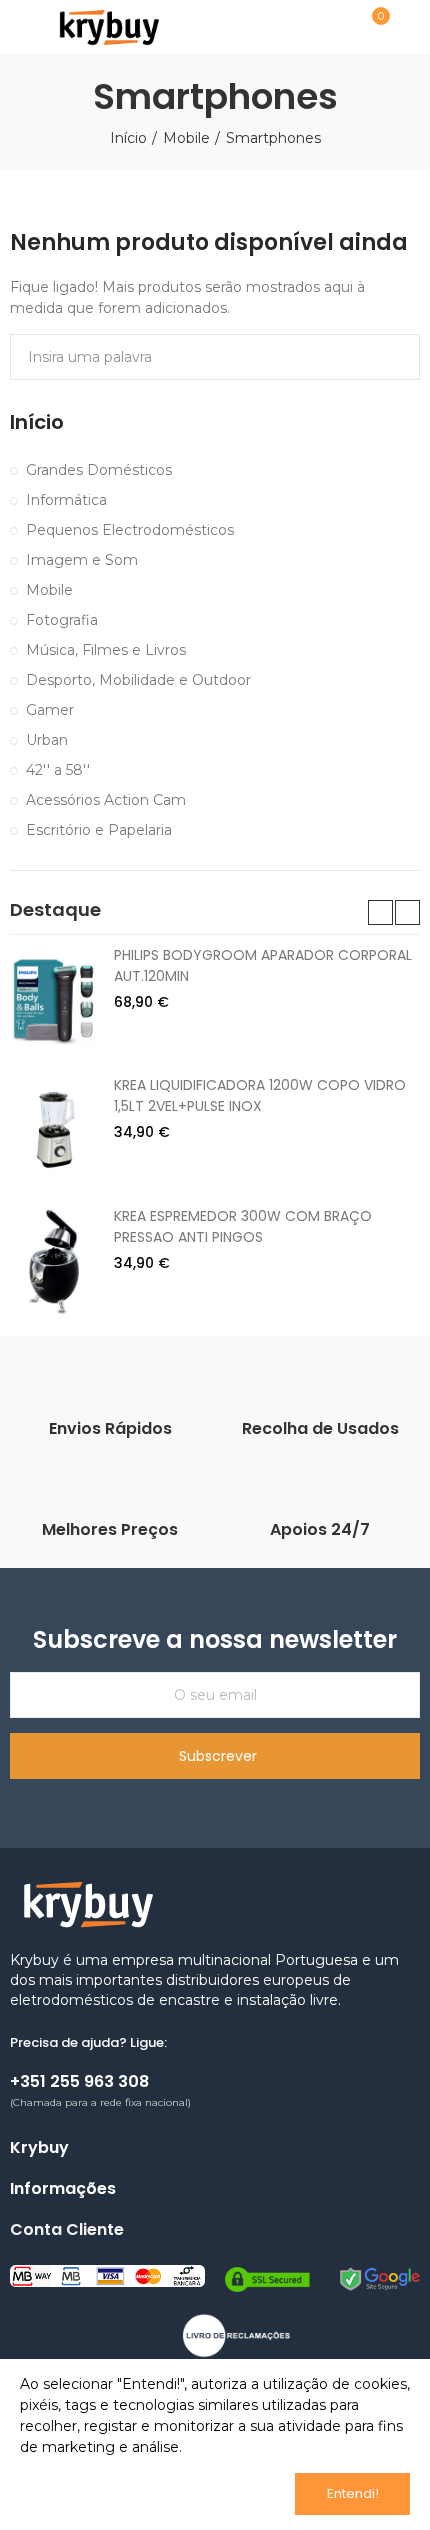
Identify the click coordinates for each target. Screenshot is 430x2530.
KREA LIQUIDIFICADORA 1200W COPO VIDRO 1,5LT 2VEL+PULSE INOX (260, 1095)
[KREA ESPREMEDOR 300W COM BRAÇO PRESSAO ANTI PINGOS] (54, 1261)
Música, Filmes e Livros (106, 650)
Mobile (49, 590)
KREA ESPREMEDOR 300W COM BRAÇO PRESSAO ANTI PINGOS (243, 1226)
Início (37, 422)
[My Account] (410, 27)
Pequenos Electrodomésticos (130, 530)
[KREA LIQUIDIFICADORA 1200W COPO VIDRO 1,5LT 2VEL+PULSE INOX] (54, 1130)
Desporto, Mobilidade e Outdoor (138, 680)
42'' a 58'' (58, 770)
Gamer (50, 710)
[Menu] (19, 27)
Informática (66, 500)
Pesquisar (397, 357)
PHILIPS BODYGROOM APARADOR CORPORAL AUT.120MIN (263, 965)
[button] (380, 912)
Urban (47, 740)
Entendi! (353, 2493)
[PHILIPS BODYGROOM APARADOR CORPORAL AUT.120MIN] (54, 1000)
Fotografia (62, 620)
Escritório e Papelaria (99, 830)
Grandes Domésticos (99, 470)
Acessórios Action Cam (106, 800)
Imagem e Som (82, 560)
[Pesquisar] (323, 26)
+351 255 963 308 (79, 2081)
